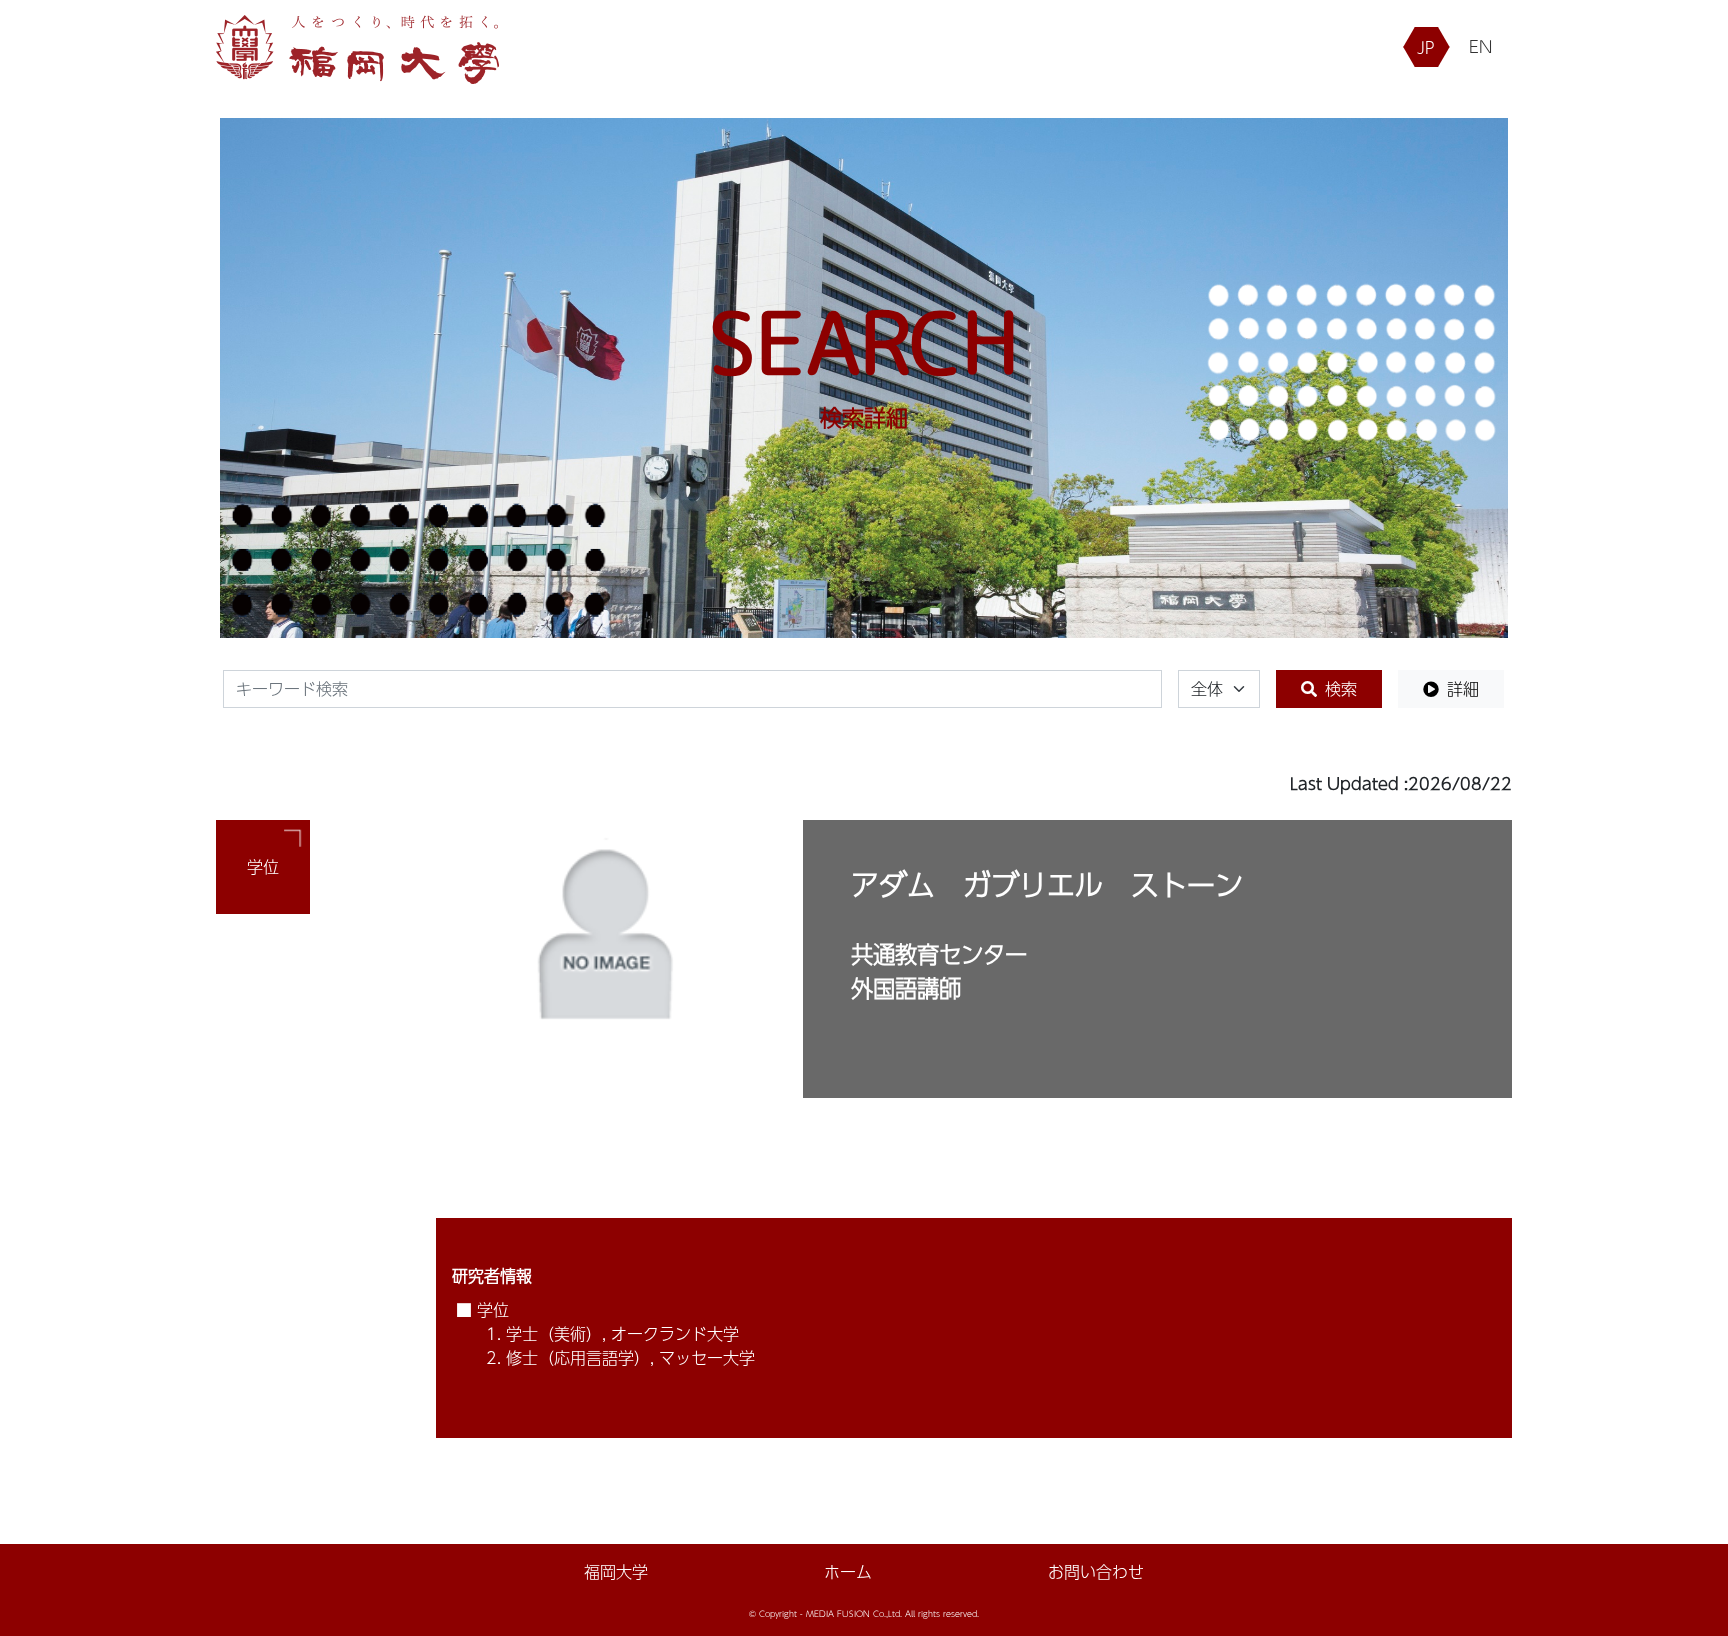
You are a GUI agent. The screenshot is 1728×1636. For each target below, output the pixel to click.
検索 (1341, 688)
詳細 (1463, 688)
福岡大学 (616, 1572)
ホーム (848, 1572)
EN (1480, 46)
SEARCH (864, 342)
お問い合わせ (1096, 1572)
